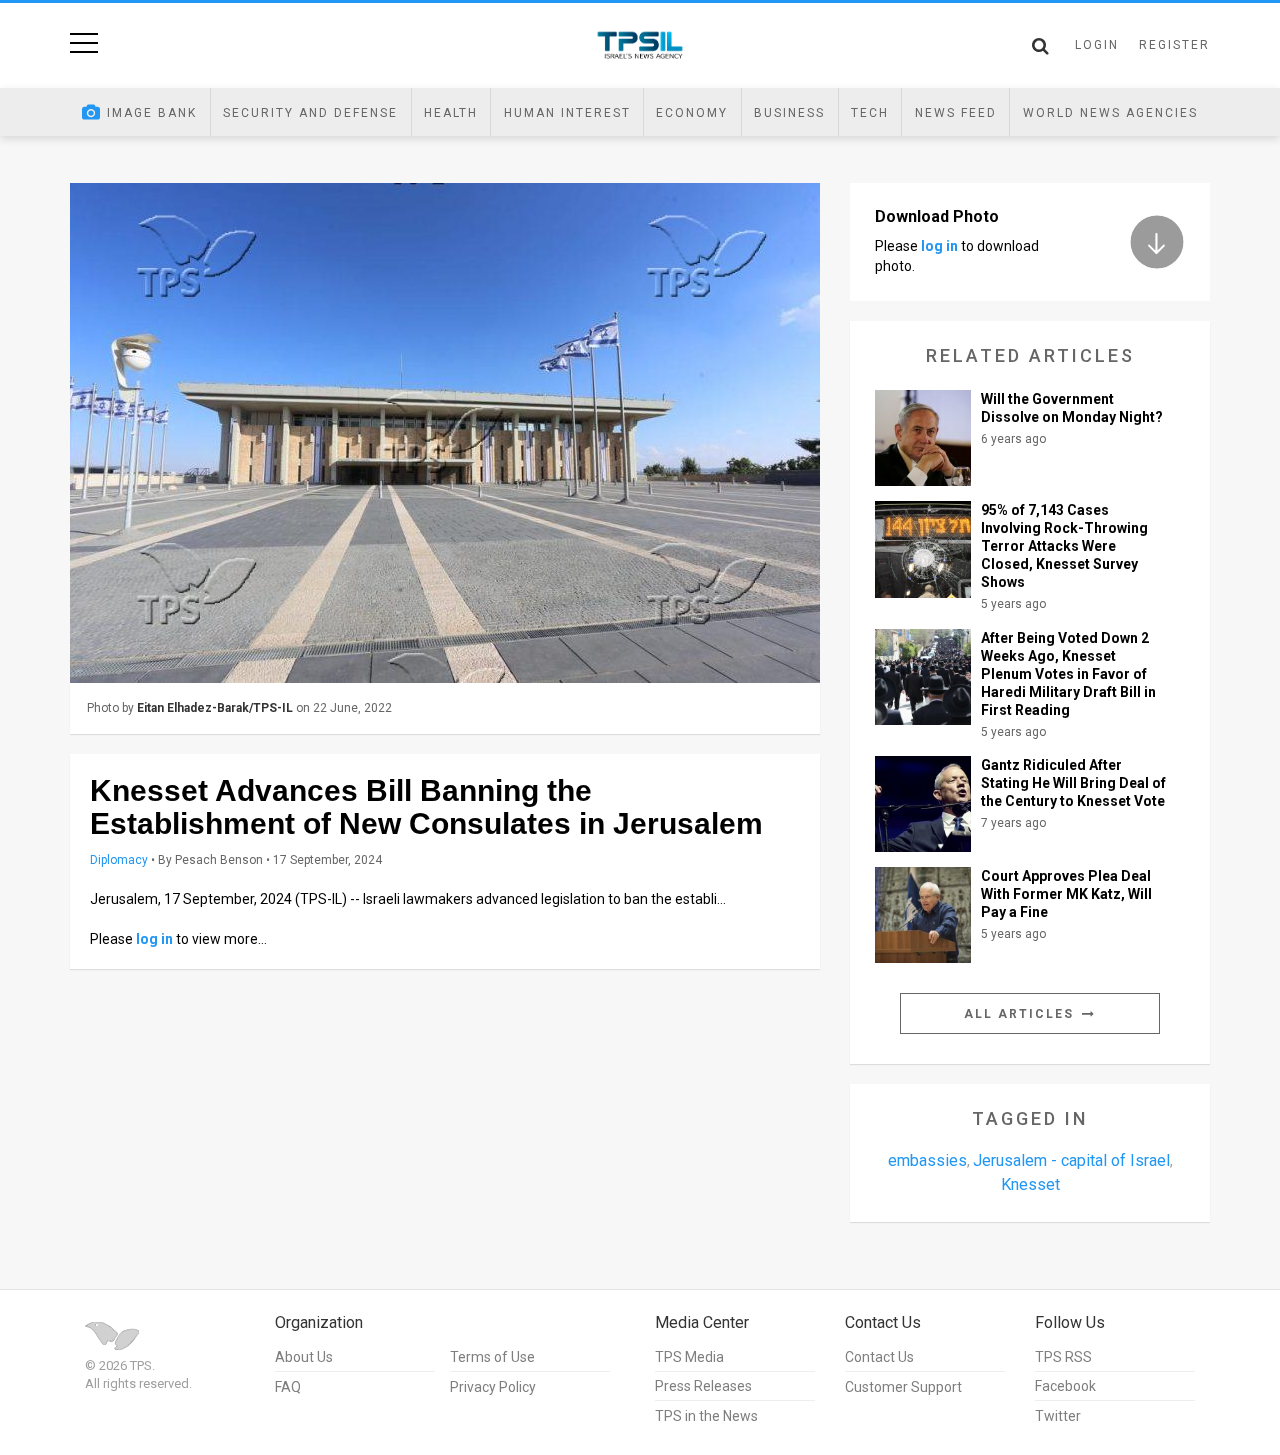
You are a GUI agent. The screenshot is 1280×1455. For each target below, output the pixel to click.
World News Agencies (1110, 113)
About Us (304, 1357)
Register (1174, 45)
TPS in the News (706, 1416)
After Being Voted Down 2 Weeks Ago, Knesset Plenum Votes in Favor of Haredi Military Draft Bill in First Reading (1068, 674)
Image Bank (152, 113)
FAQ (288, 1387)
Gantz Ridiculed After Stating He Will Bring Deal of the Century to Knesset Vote (1073, 783)
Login (1097, 45)
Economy (692, 113)
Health (451, 113)
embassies (927, 1160)
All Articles (1021, 1014)
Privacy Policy (493, 1387)
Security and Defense (310, 113)
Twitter (1058, 1416)
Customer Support (903, 1387)
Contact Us (879, 1357)
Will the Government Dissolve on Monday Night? (1072, 408)
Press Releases (703, 1386)
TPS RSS (1063, 1357)
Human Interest (567, 113)
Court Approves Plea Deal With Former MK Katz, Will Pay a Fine (1066, 894)
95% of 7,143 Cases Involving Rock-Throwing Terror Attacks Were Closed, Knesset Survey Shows (1064, 546)
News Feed (956, 113)
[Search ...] (1040, 46)
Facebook (1065, 1386)
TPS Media (689, 1357)
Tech (870, 113)
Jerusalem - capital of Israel (1071, 1160)
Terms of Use (492, 1357)
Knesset (1030, 1184)
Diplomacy (119, 860)
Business (789, 113)
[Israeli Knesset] (445, 433)
